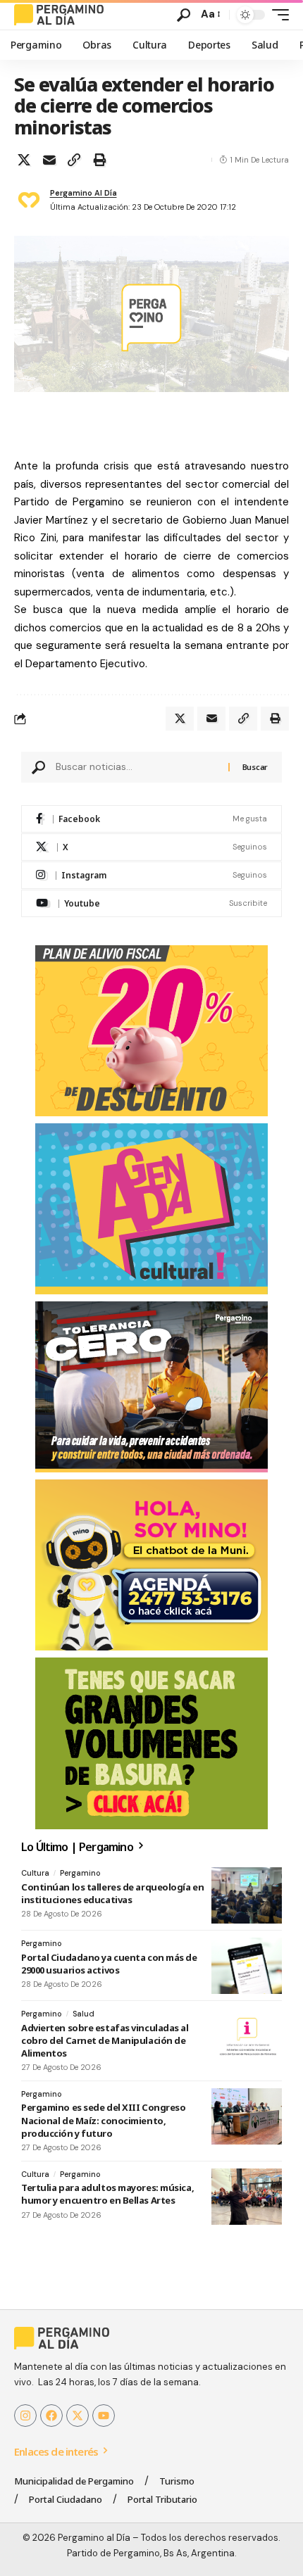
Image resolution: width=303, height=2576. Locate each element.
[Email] (49, 160)
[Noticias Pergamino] (59, 15)
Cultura (35, 1873)
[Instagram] (151, 875)
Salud (84, 2014)
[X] (151, 847)
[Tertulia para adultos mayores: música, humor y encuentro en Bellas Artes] (247, 2197)
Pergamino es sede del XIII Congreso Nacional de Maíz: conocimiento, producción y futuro (103, 2120)
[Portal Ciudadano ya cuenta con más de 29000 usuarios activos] (247, 1966)
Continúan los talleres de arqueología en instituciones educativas (112, 1893)
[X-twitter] (78, 2416)
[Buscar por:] (137, 767)
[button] (184, 15)
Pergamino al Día (84, 193)
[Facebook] (151, 819)
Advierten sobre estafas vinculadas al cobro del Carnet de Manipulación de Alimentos (105, 2040)
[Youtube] (151, 903)
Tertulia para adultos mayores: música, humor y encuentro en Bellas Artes (107, 2194)
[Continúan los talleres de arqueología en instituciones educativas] (247, 1895)
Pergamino (80, 1873)
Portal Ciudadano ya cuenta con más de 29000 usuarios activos (109, 1964)
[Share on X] (24, 160)
